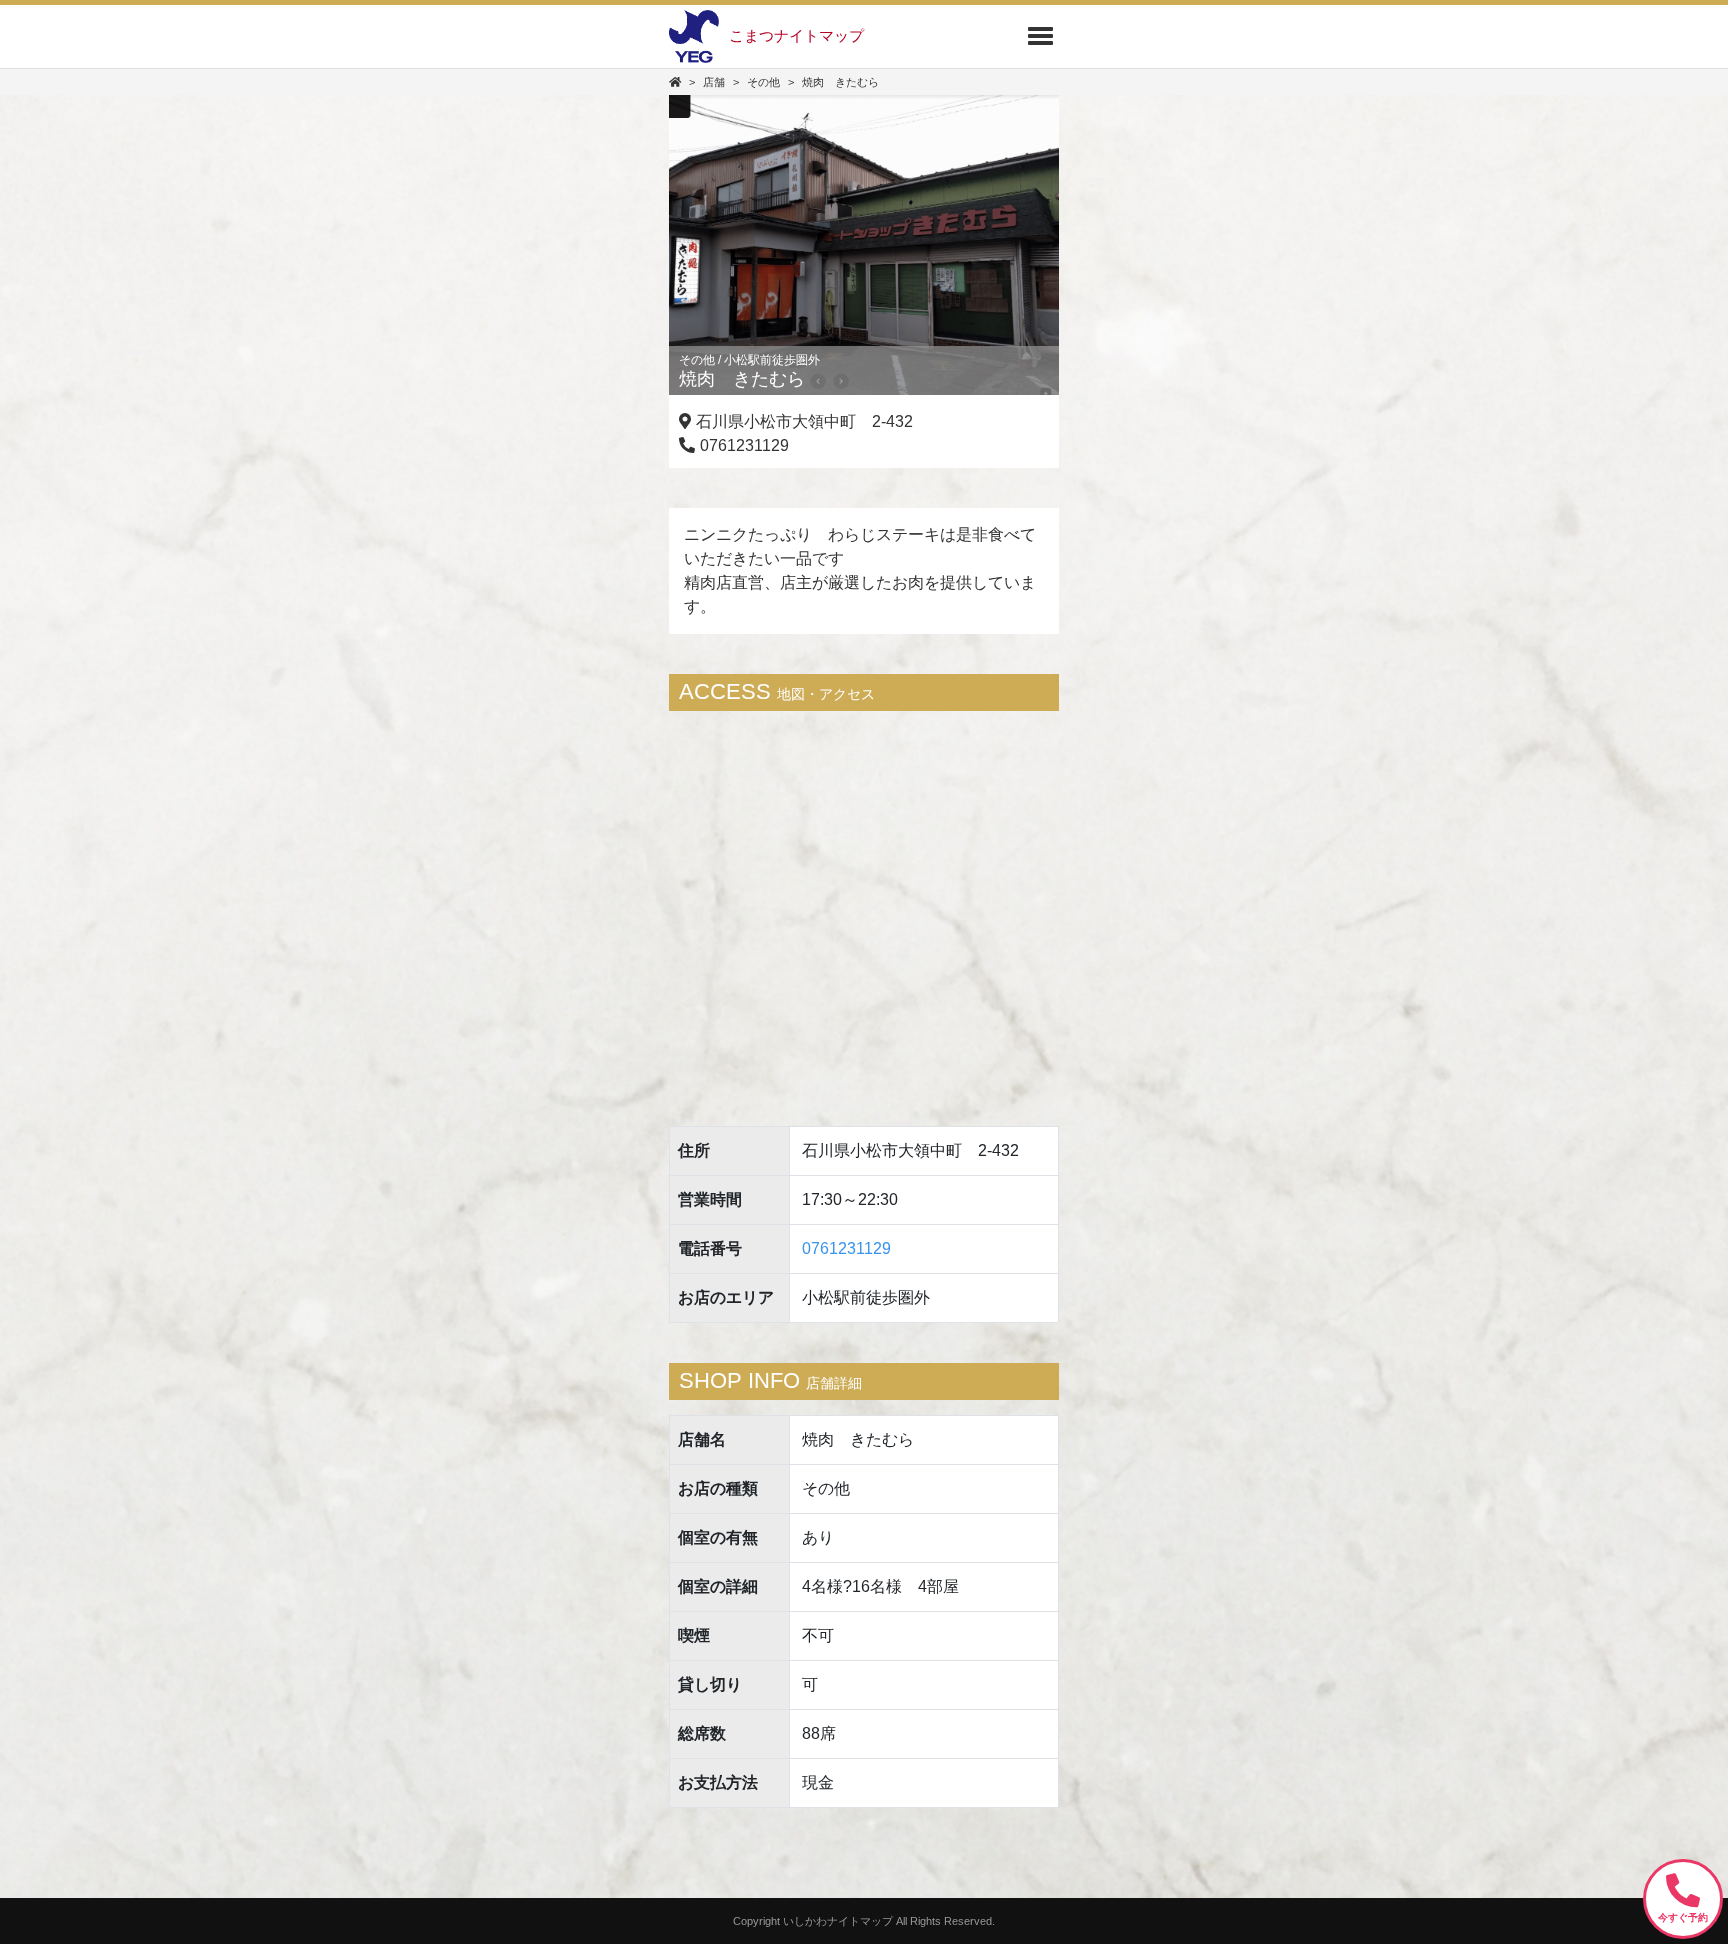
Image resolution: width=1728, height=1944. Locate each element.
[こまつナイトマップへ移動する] (675, 82)
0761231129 (846, 1248)
